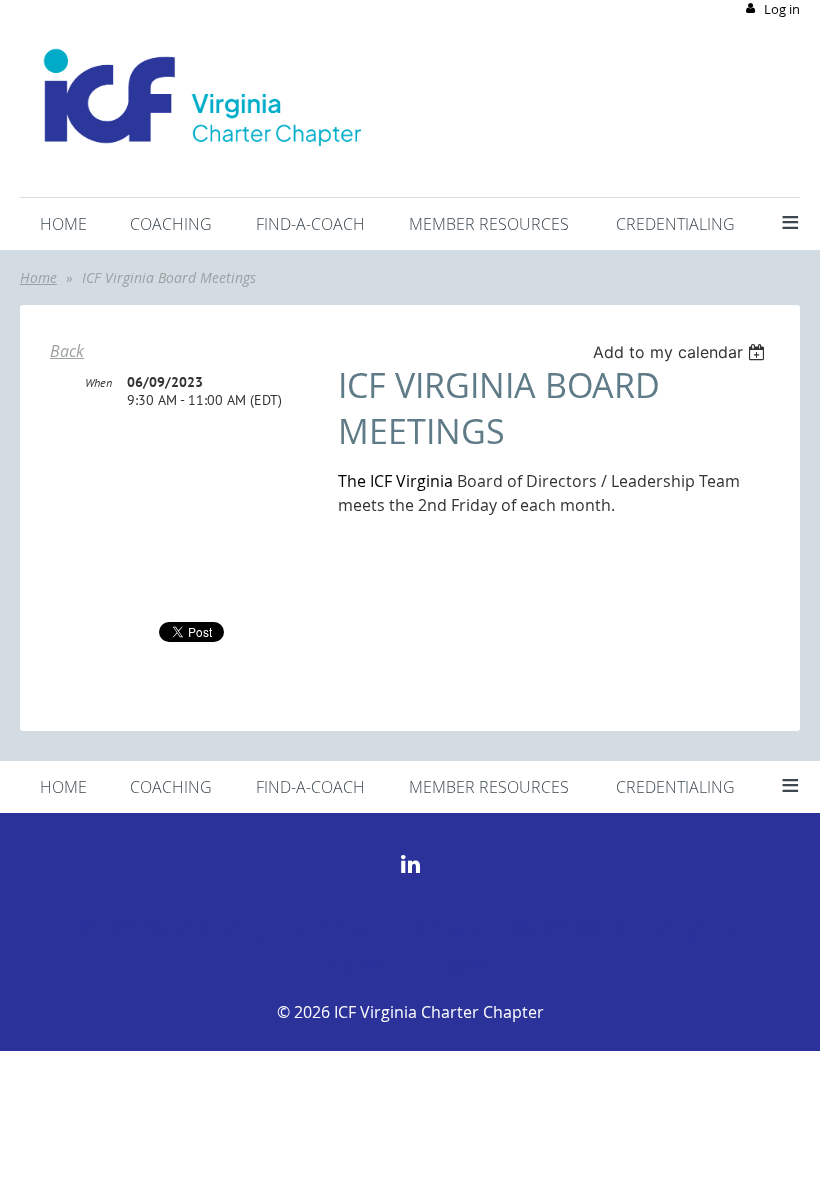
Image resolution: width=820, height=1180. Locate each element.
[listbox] (681, 352)
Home (38, 277)
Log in (782, 9)
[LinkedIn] (410, 864)
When (98, 382)
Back (67, 351)
